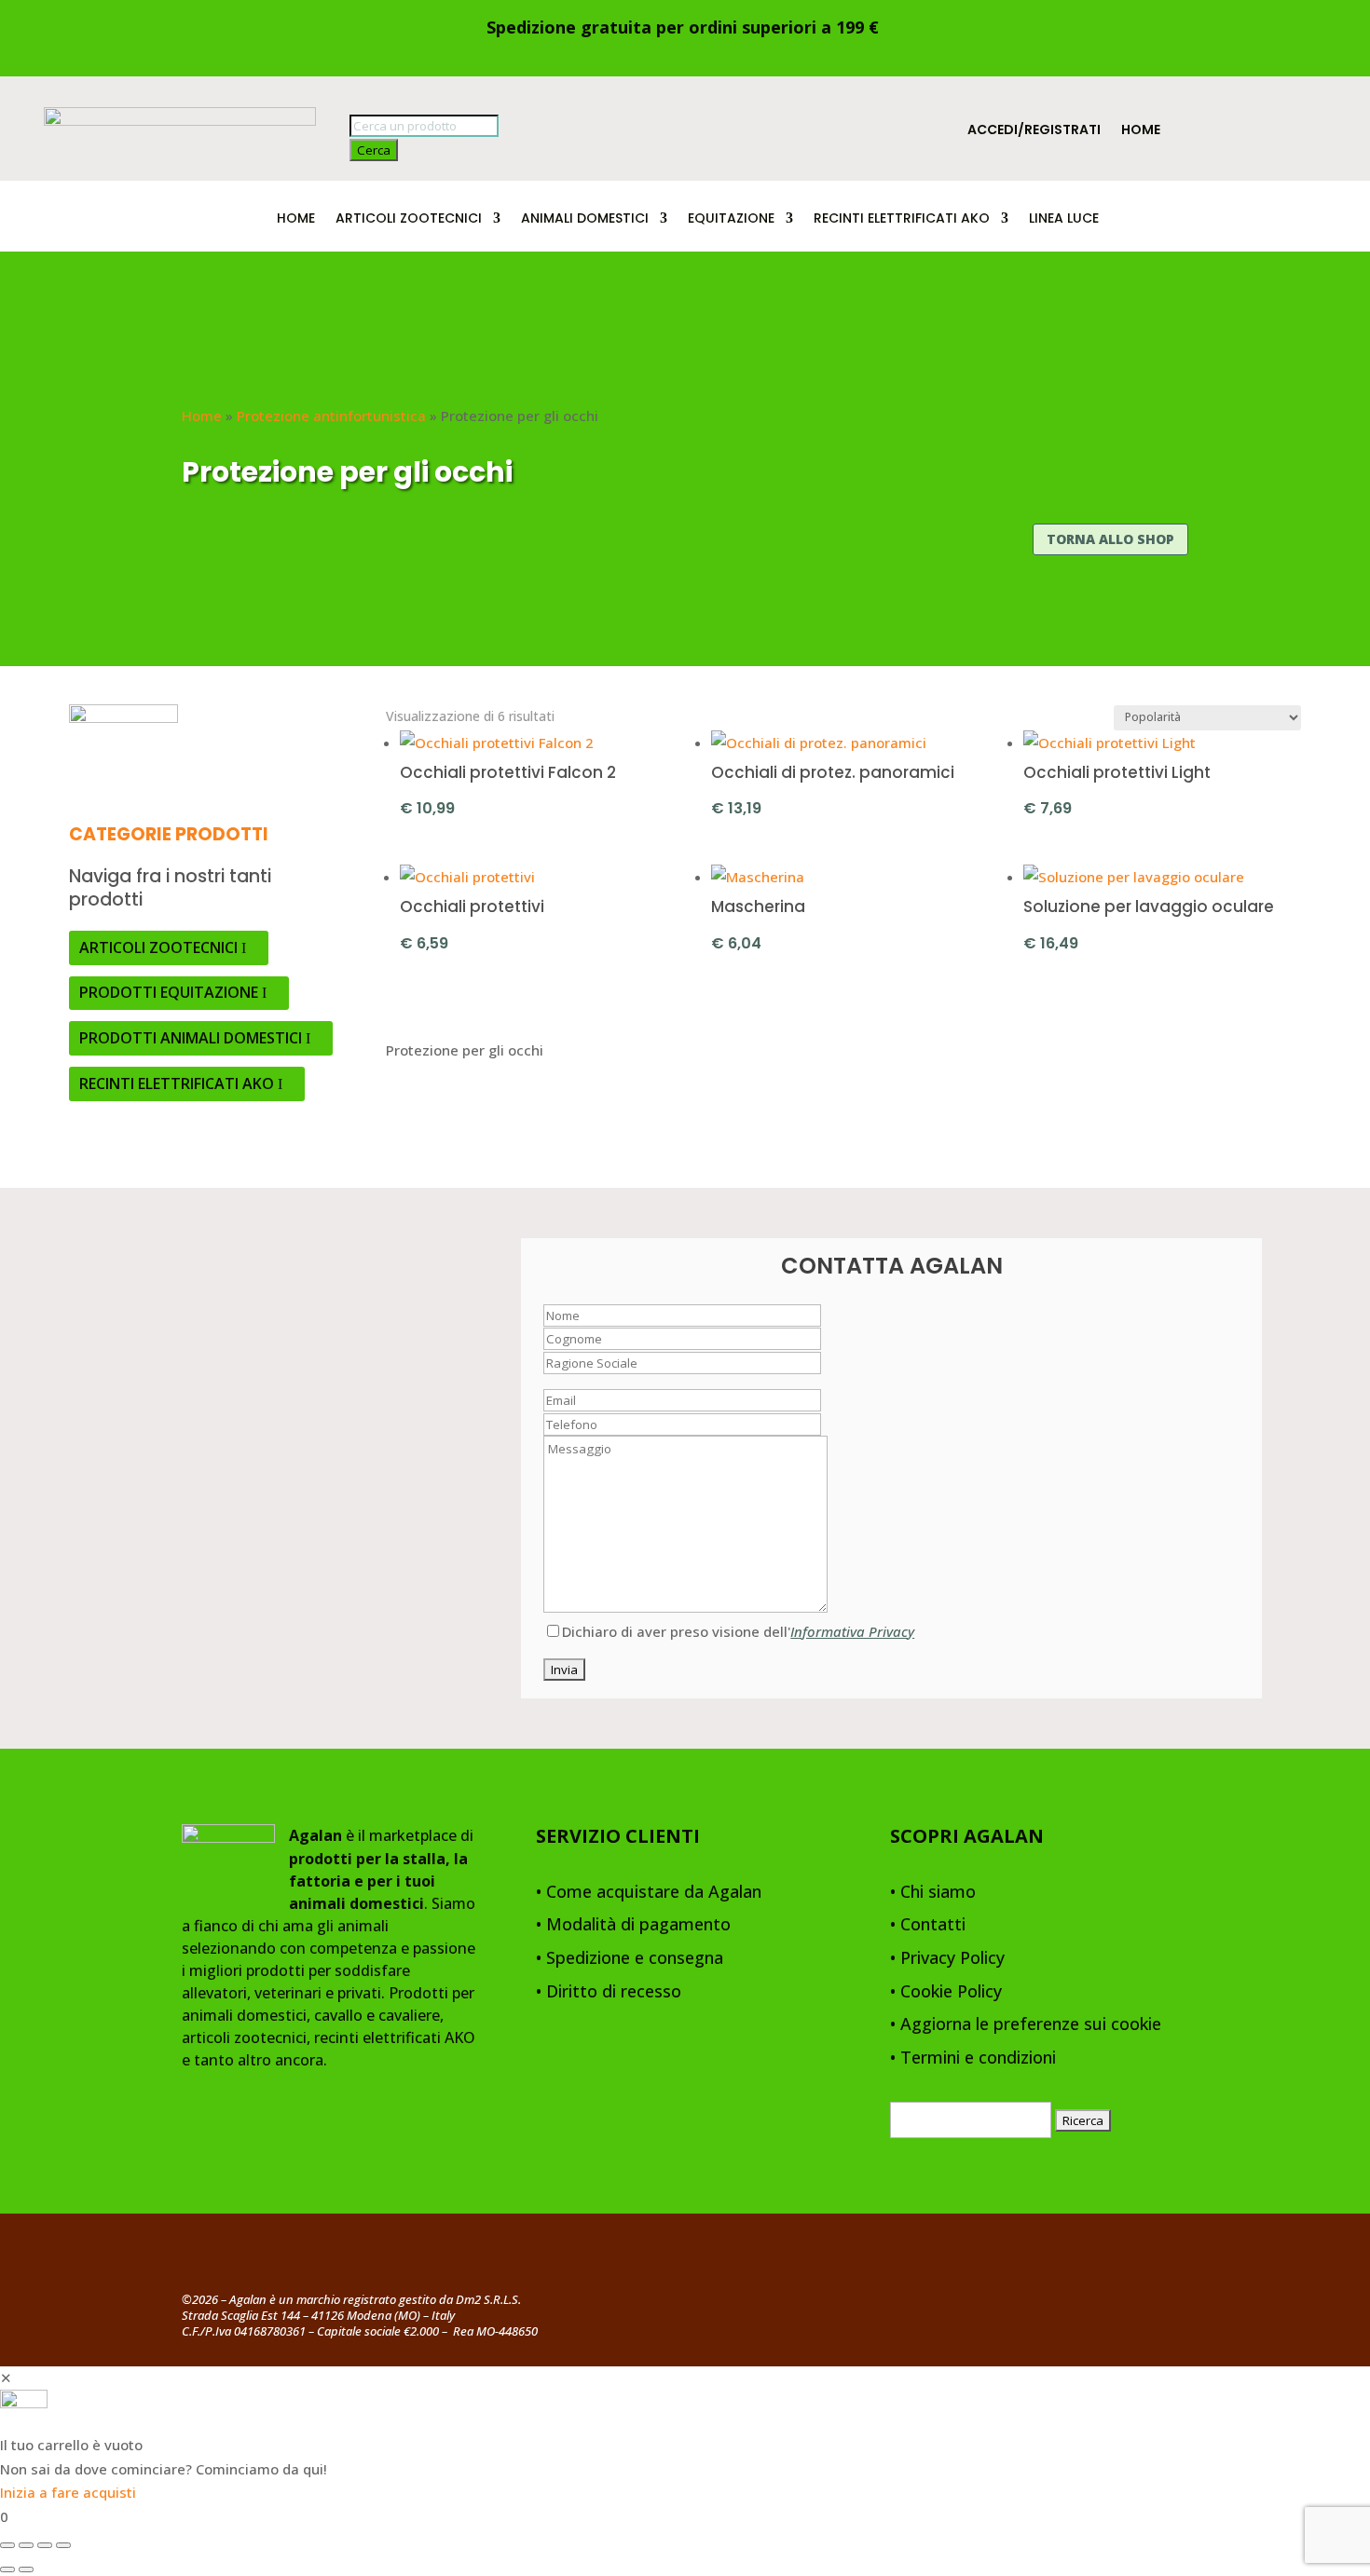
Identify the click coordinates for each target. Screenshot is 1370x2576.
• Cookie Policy (946, 1992)
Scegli (812, 806)
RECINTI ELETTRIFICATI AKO (902, 219)
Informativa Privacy (852, 1631)
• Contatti (928, 1925)
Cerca (374, 150)
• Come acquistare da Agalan (649, 1893)
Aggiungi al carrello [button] (568, 806)
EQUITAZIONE (731, 219)
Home (1141, 131)
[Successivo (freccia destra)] (26, 2569)
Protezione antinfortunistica (331, 416)
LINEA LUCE (1064, 219)
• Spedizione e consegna (630, 1959)
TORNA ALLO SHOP (1110, 539)
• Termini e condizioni (973, 2058)
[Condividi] (45, 2545)
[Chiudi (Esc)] (63, 2545)
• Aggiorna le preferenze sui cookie (1026, 2025)
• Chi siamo (933, 1893)
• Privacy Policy (947, 1959)
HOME (296, 219)
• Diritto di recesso (609, 1992)
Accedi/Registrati (1034, 131)
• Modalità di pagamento (633, 1925)
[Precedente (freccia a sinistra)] (7, 2569)
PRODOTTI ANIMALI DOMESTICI (191, 1038)
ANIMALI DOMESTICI (585, 219)
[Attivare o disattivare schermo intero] (26, 2545)
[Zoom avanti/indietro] (7, 2545)
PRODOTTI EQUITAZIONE (169, 992)
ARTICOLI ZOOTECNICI (409, 219)
